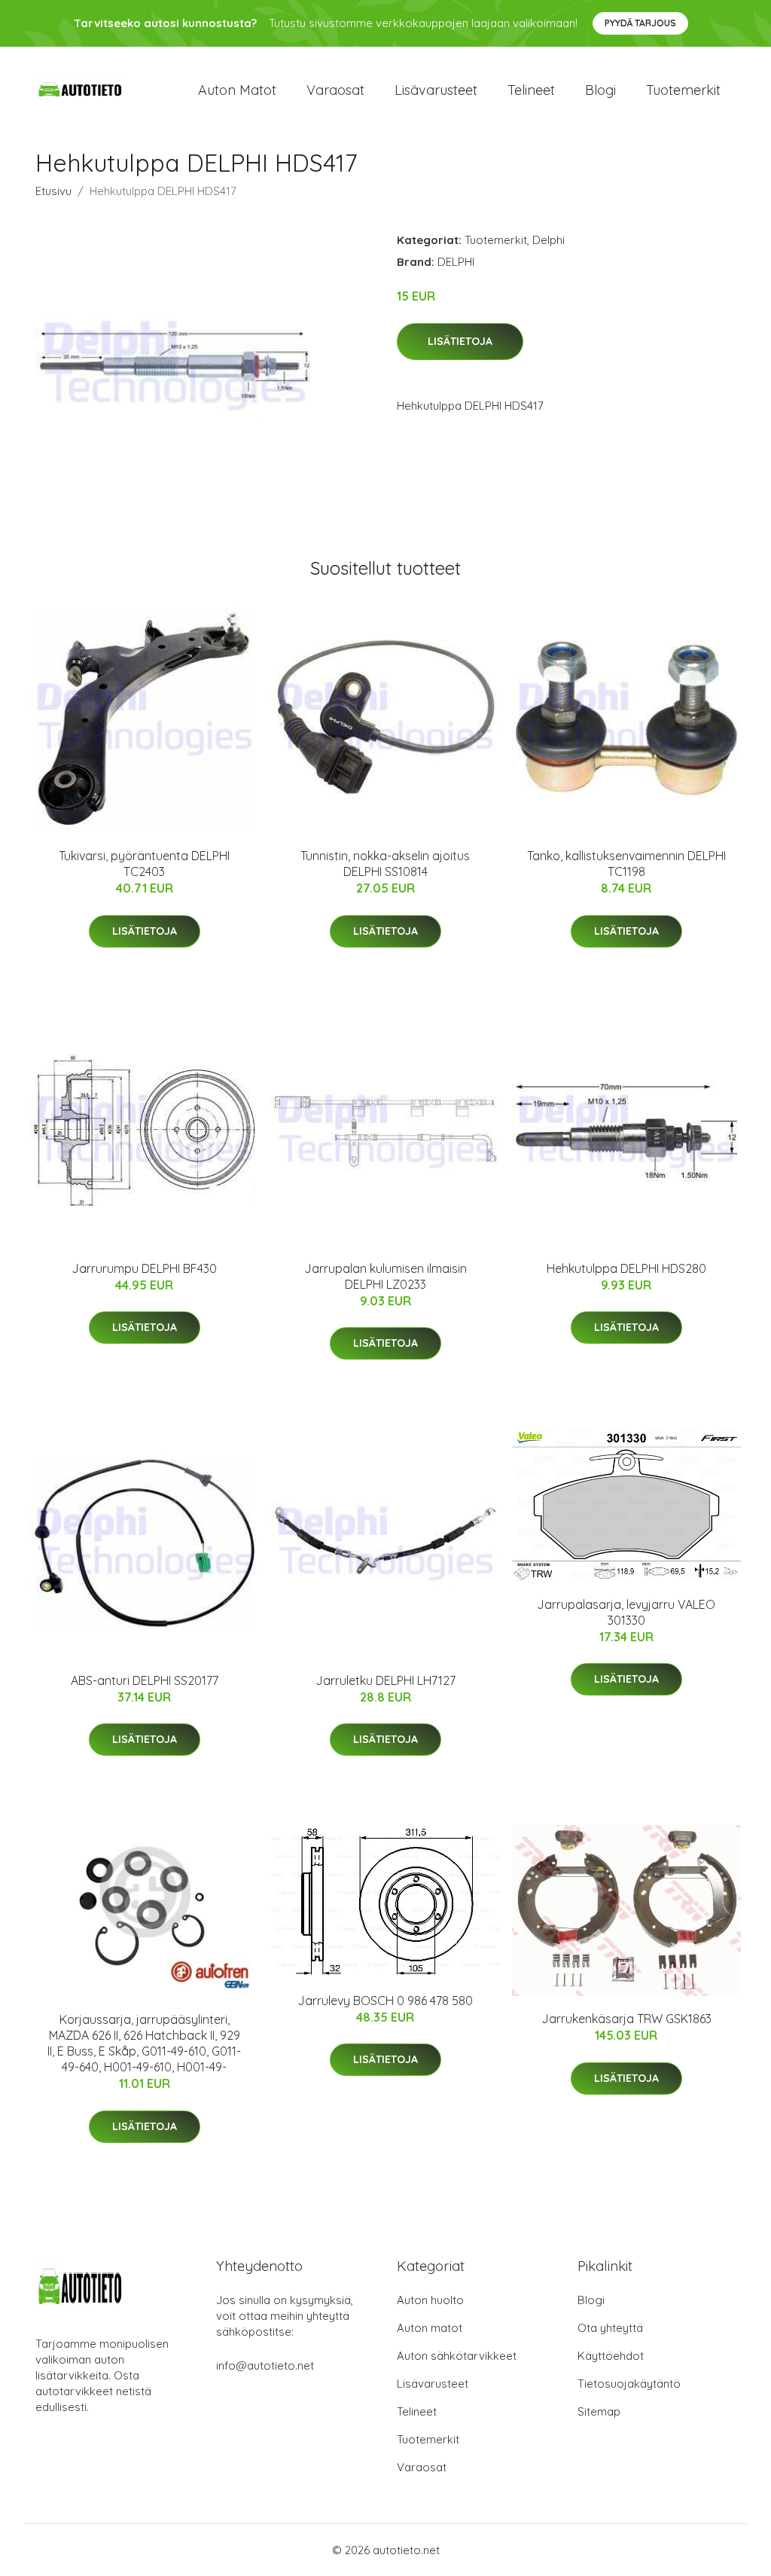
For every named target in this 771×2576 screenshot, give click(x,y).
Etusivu (53, 191)
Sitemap (599, 2411)
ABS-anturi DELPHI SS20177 (145, 1680)
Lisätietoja (460, 341)
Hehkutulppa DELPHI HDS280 (626, 1268)
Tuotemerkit (683, 90)
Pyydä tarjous (640, 23)
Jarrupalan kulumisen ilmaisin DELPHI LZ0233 (385, 1276)
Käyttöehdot (611, 2356)
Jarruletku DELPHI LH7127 (385, 1680)
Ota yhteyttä (610, 2328)
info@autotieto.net (265, 2365)
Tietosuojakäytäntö (629, 2384)
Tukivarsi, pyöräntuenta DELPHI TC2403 (144, 864)
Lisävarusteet (436, 90)
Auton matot (237, 90)
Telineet (531, 90)
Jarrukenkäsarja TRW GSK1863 (626, 2019)
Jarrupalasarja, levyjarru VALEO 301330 (626, 1612)
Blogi (600, 90)
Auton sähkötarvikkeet (457, 2356)
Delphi (549, 240)
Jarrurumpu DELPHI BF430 (144, 1268)
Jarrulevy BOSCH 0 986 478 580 (385, 2001)
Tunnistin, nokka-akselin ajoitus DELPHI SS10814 (385, 864)
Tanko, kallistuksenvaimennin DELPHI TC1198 (626, 864)
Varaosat (335, 90)
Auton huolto (430, 2300)
